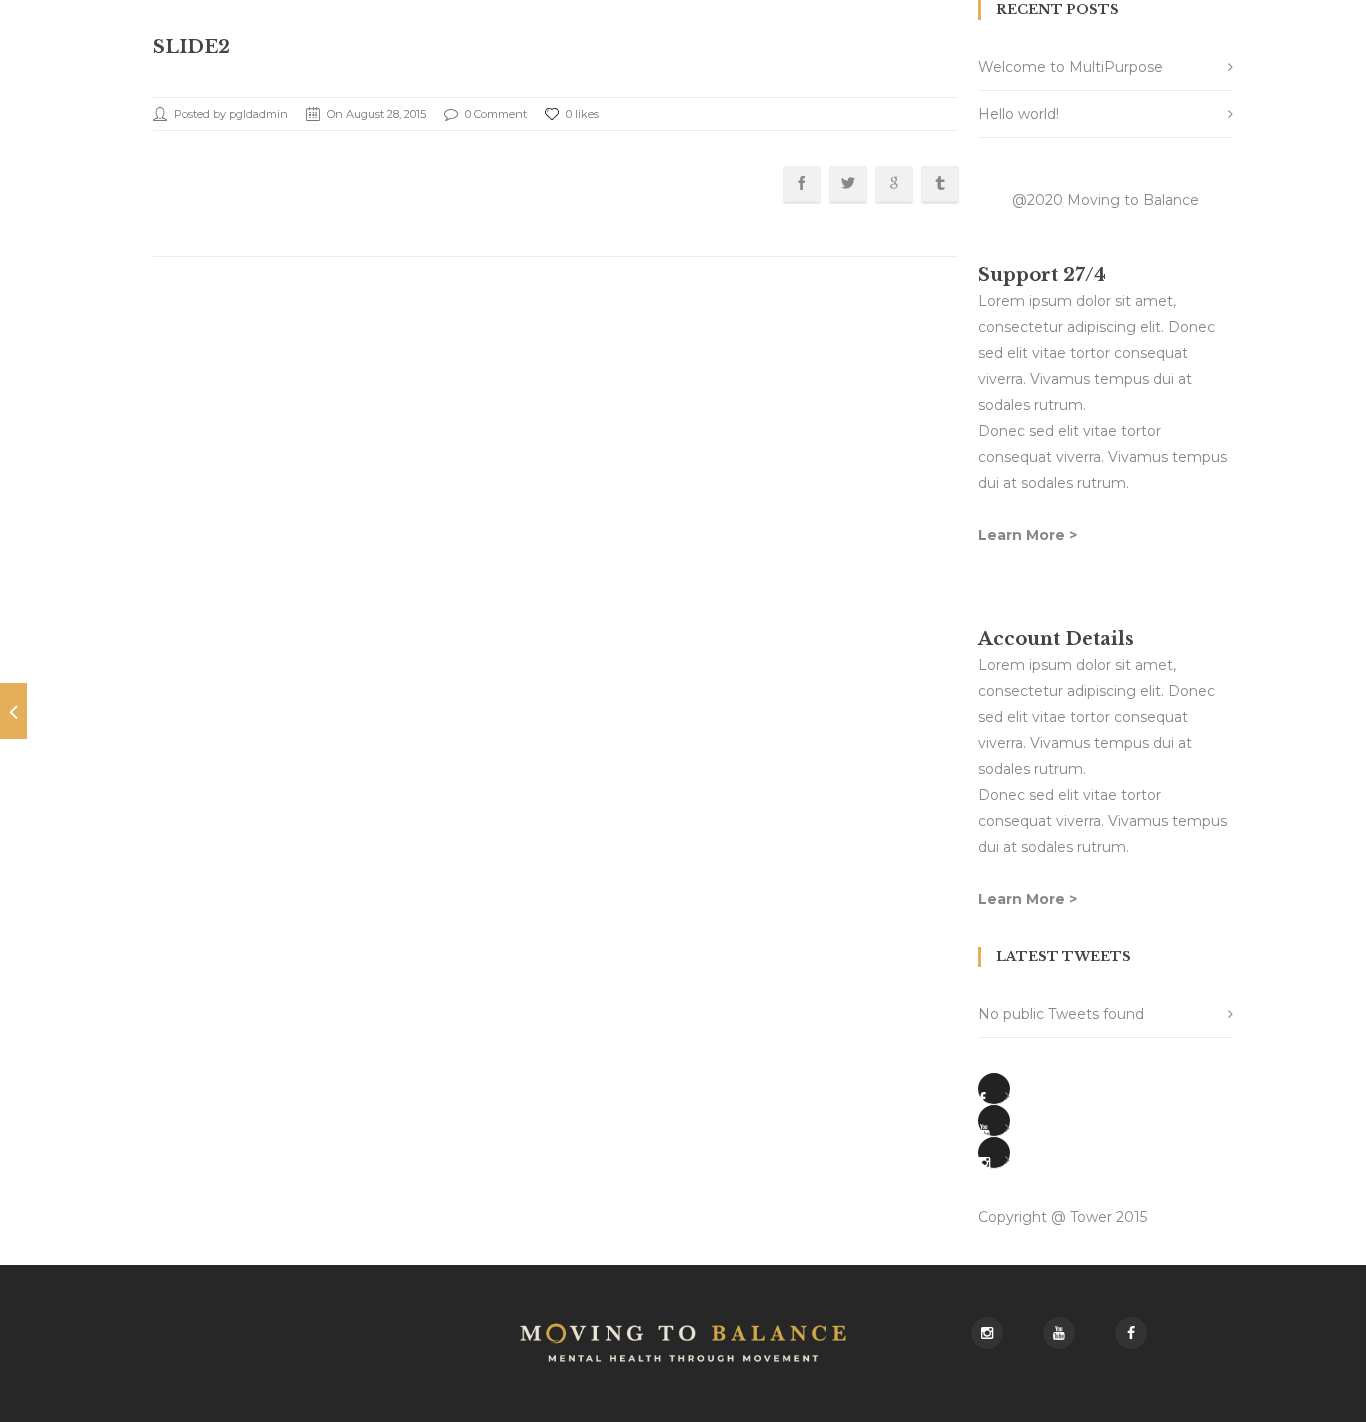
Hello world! (1018, 114)
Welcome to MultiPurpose (1070, 67)
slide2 (191, 47)
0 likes (582, 114)
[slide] (13, 711)
